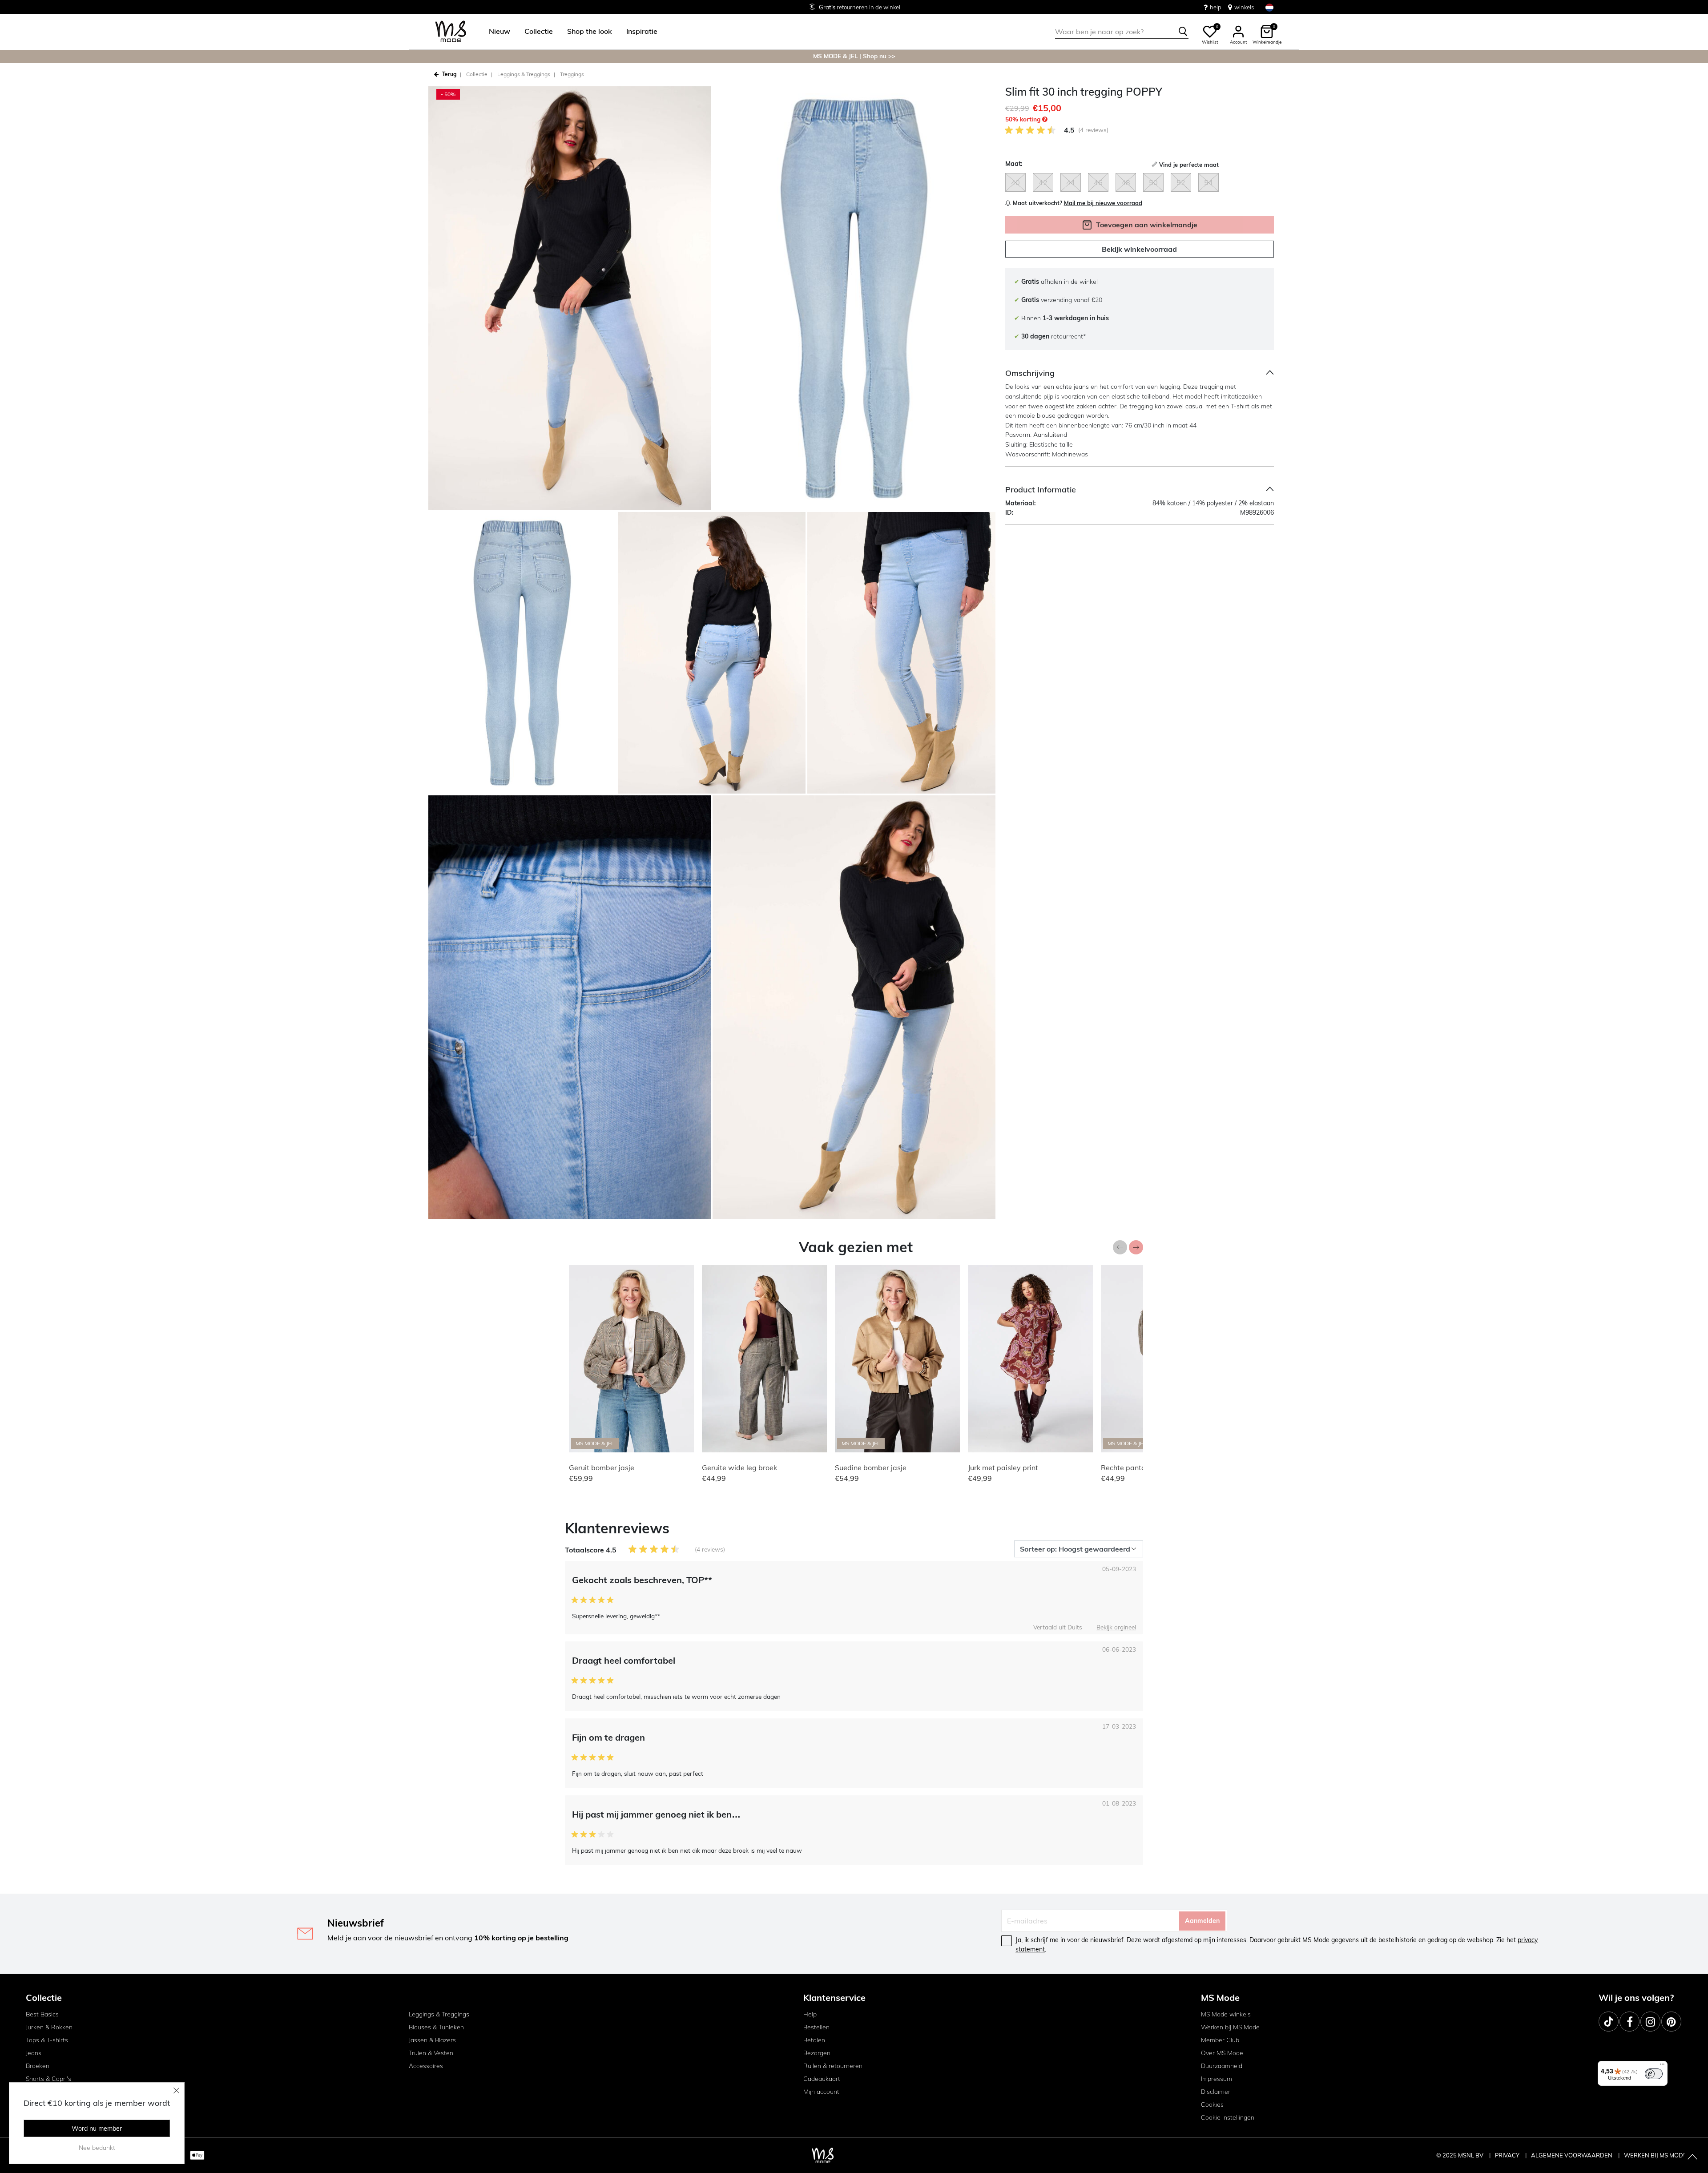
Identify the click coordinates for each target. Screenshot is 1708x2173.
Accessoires (426, 2066)
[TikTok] (1609, 2022)
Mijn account (821, 2092)
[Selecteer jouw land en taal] (1269, 7)
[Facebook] (1629, 2022)
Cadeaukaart (822, 2079)
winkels (1244, 7)
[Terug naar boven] (1692, 2157)
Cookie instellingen (1228, 2117)
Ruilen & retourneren (833, 2066)
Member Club (1220, 2040)
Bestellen (816, 2027)
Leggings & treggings (524, 74)
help (1216, 7)
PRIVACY (1508, 2155)
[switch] (1654, 2074)
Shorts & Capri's (48, 2079)
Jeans (34, 2053)
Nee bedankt (97, 2148)
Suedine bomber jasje (871, 1467)
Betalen (814, 2040)
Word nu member (97, 2129)
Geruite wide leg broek (739, 1467)
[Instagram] (1650, 2022)
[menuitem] (496, 32)
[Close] (177, 2090)
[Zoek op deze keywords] (1183, 32)
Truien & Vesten (431, 2053)
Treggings (572, 74)
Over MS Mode (1222, 2053)
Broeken (38, 2066)
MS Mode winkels (1226, 2014)
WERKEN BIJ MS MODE (1655, 2155)
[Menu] (1662, 2066)
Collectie (477, 74)
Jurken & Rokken (49, 2027)
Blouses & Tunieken (436, 2027)
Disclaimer (1216, 2092)
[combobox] (1122, 32)
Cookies (1212, 2104)
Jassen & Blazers (432, 2040)
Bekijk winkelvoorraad (1139, 250)
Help (810, 2014)
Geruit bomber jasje (602, 1467)
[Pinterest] (1671, 2022)
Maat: (1014, 164)
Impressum (1217, 2079)
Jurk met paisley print (1003, 1467)
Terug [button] (449, 74)
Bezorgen (817, 2053)
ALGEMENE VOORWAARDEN (1572, 2155)
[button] (500, 32)
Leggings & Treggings (439, 2014)
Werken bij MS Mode (1230, 2027)
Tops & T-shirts (47, 2040)
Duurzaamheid (1222, 2066)
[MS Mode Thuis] (451, 32)
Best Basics (42, 2014)
